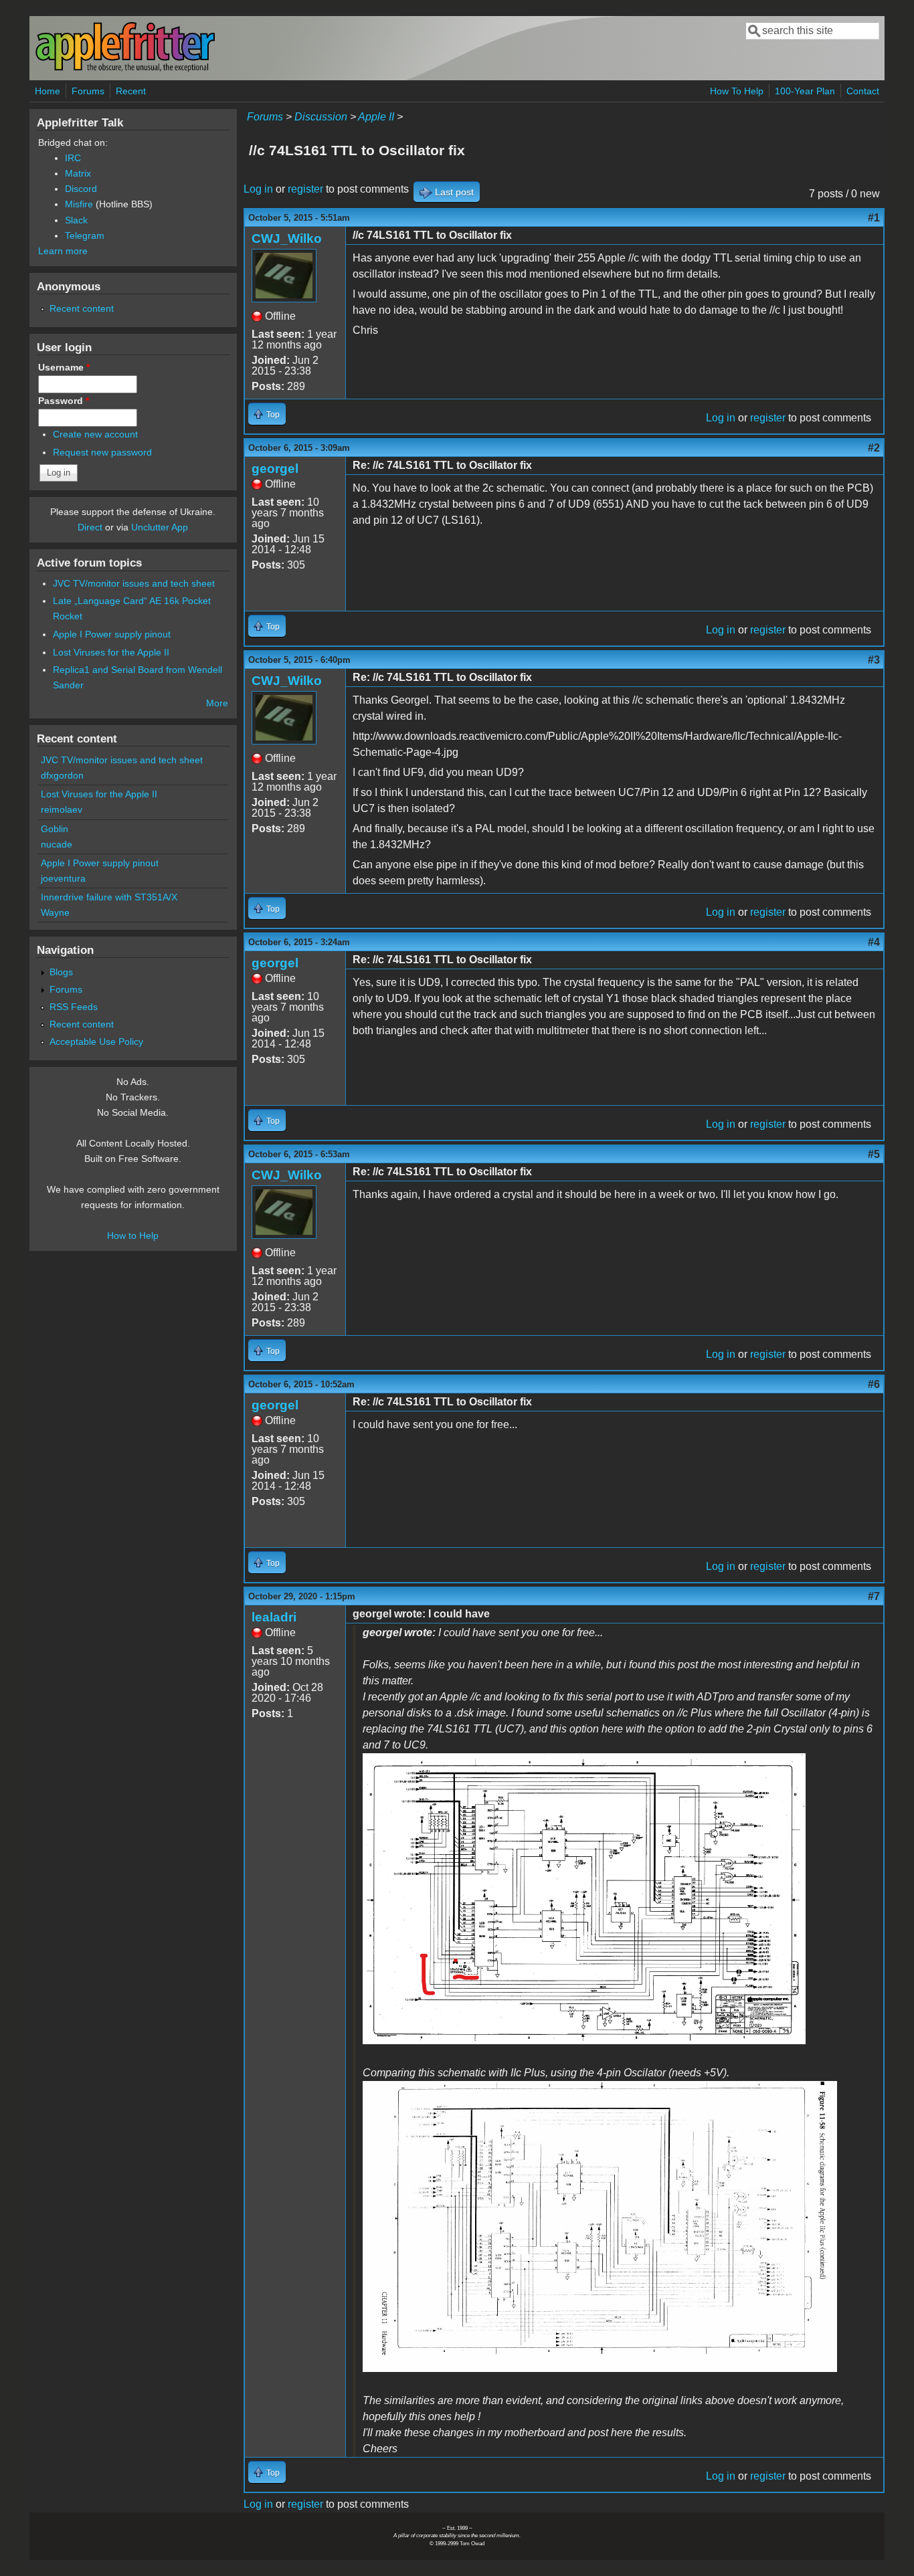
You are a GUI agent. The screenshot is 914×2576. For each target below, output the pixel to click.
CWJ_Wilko (287, 238)
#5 (874, 1154)
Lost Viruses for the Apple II (111, 652)
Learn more (63, 251)
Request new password (102, 452)
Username (64, 367)
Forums (88, 91)
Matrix (78, 173)
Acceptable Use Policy (96, 1042)
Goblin (55, 829)
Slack (76, 220)
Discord (81, 189)
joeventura (63, 878)
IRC (73, 158)
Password (64, 401)
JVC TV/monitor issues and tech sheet (134, 583)
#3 (874, 660)
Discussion (321, 117)
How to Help (133, 1235)
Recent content (82, 308)
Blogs (61, 972)
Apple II (376, 117)
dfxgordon (62, 775)
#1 (874, 218)
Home (48, 91)
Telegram (85, 235)
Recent (131, 91)
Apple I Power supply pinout (112, 634)
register (305, 189)
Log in (258, 189)
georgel (275, 469)
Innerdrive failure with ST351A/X (109, 897)
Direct (90, 527)
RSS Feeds (74, 1007)
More (217, 703)
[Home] (125, 69)
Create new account (95, 434)
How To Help (737, 91)
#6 (874, 1384)
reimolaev (62, 809)
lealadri (274, 1617)
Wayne (55, 912)
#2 (874, 448)
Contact (863, 91)
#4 (874, 942)
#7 (874, 1596)
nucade (57, 844)
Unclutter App (160, 527)
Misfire (79, 204)
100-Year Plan (805, 91)
